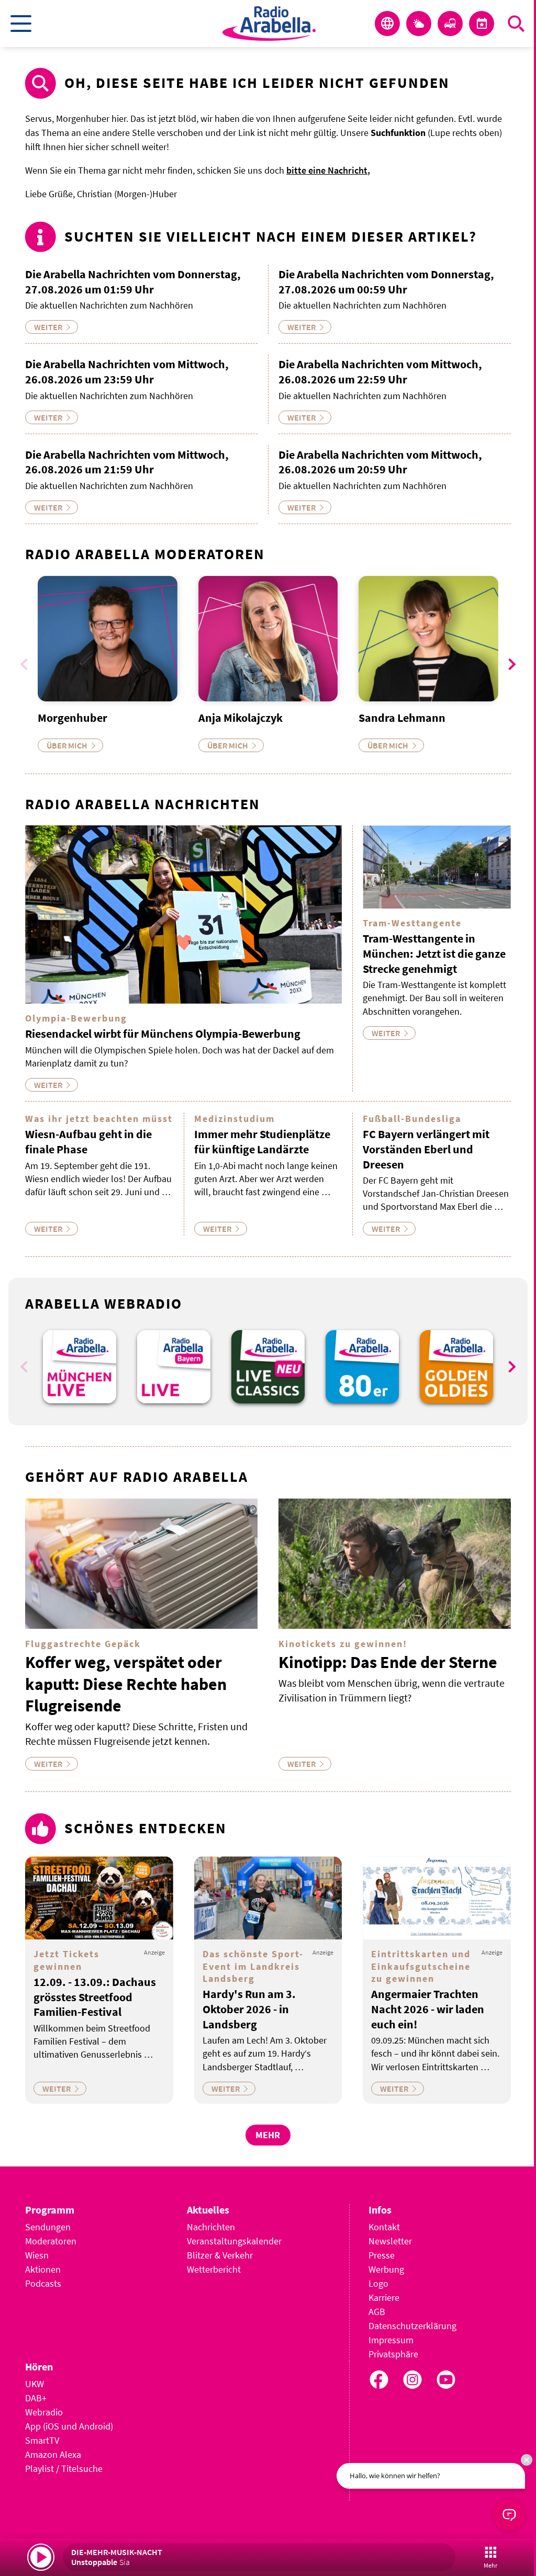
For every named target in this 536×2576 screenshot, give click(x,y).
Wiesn (37, 2255)
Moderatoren (51, 2241)
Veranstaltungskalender (234, 2241)
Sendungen (48, 2227)
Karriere (384, 2297)
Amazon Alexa (53, 2454)
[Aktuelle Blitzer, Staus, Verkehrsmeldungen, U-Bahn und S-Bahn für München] (450, 24)
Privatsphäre (393, 2354)
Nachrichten (211, 2227)
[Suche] (516, 24)
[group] (80, 1367)
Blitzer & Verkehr (220, 2255)
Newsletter (390, 2241)
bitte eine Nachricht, (328, 170)
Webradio (44, 2412)
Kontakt (384, 2227)
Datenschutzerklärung (412, 2326)
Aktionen (43, 2269)
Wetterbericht (214, 2269)
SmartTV (42, 2440)
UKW (35, 2384)
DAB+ (36, 2398)
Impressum (391, 2340)
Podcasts (43, 2283)
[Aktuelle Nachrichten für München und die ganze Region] (387, 24)
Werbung (386, 2269)
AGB (377, 2312)
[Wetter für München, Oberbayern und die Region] (419, 24)
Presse (382, 2255)
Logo (378, 2283)
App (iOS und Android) (69, 2426)
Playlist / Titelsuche (64, 2469)
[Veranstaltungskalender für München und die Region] (482, 24)
